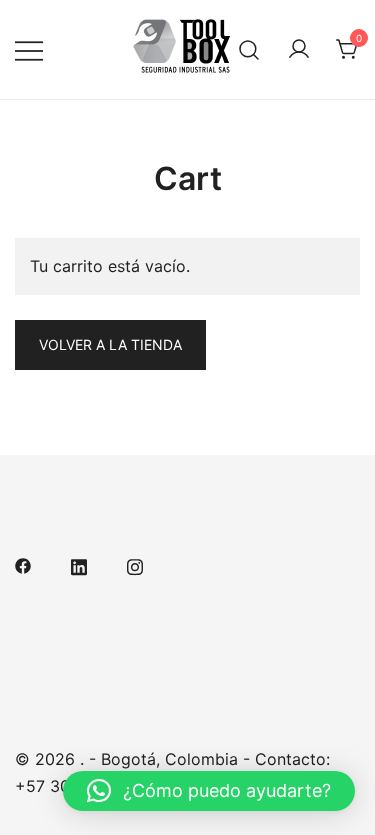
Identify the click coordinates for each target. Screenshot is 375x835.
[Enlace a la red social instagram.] (135, 564)
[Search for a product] (249, 49)
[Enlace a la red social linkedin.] (79, 564)
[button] (209, 791)
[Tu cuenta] (299, 50)
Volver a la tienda (110, 344)
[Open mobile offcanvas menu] (29, 49)
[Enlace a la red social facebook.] (23, 564)
